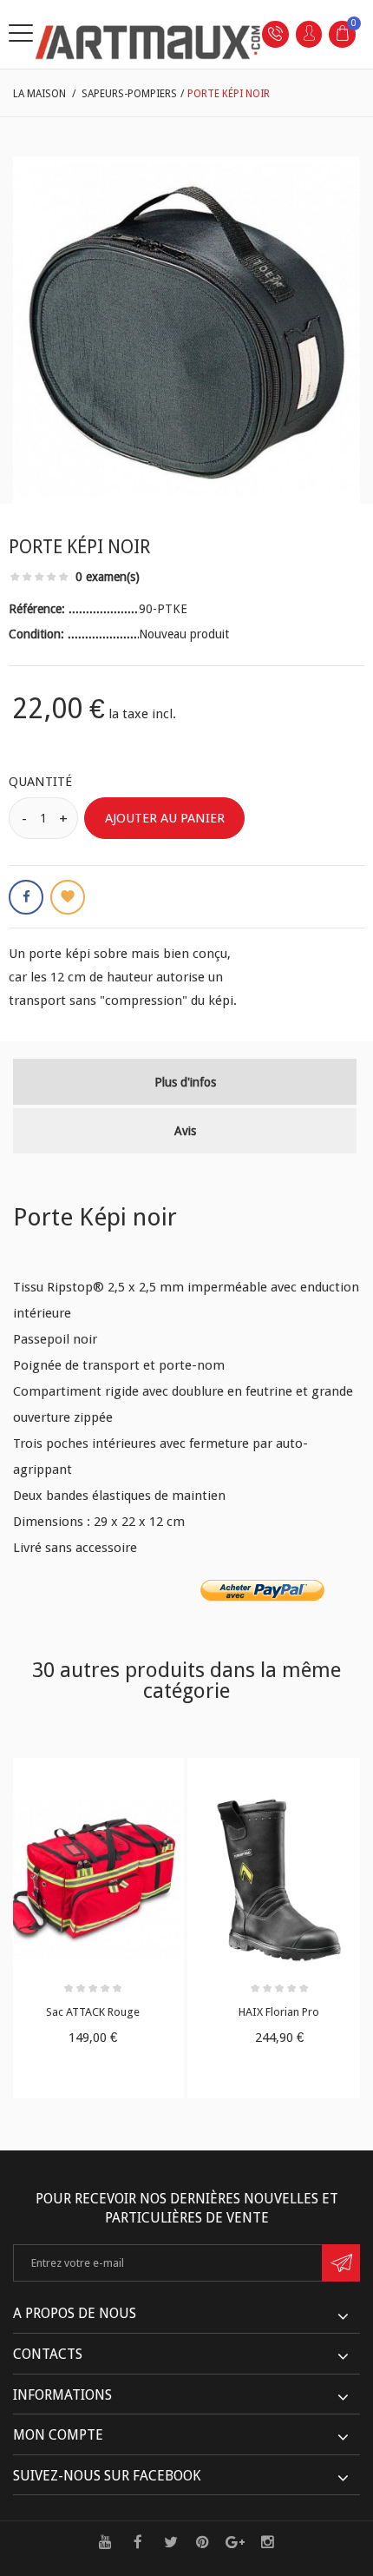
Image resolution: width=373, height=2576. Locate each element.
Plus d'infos (185, 1082)
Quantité (40, 782)
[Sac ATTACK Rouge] (93, 1880)
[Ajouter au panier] (56, 1776)
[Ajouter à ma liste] (68, 897)
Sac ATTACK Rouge (93, 2012)
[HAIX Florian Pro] (279, 1880)
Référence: (39, 609)
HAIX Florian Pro (279, 2012)
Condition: (38, 634)
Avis (185, 1131)
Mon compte (58, 2435)
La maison (39, 94)
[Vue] (129, 1776)
